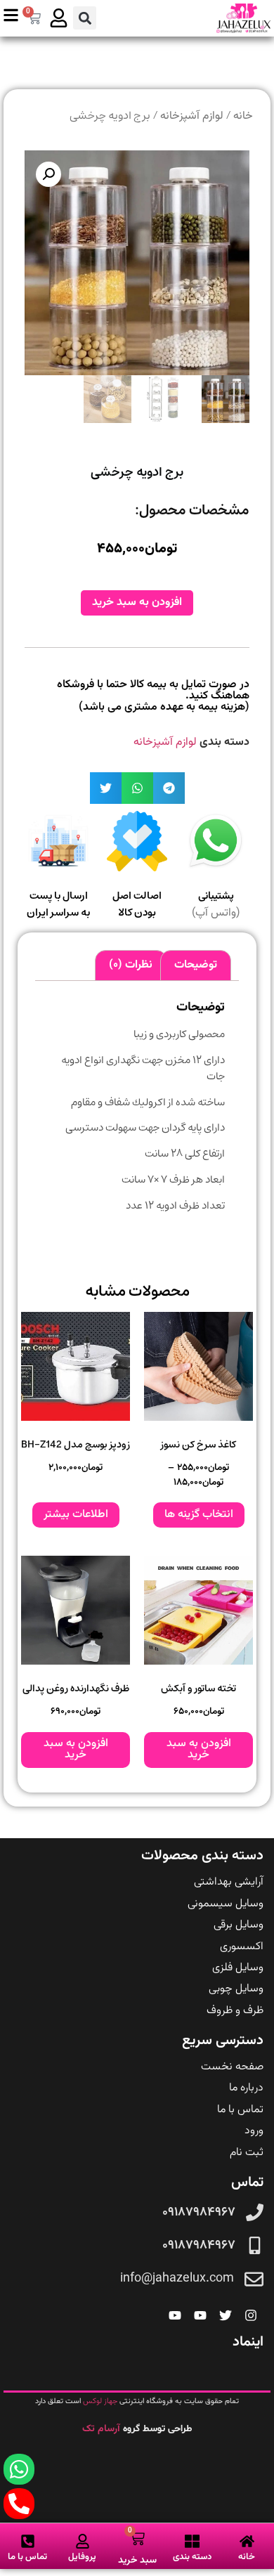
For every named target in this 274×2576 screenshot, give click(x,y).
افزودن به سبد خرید (137, 603)
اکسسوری (242, 1947)
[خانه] (247, 2541)
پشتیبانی (216, 896)
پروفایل (82, 2557)
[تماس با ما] (28, 2541)
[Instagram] (251, 2315)
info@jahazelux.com (177, 2279)
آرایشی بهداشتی (229, 1882)
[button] (85, 18)
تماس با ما (240, 2110)
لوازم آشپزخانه (192, 116)
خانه (243, 116)
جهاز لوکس (100, 2401)
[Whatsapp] (19, 2469)
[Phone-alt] (19, 2504)
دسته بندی (192, 2557)
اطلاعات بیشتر (76, 1515)
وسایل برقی (239, 1925)
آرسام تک (103, 2429)
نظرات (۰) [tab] (131, 965)
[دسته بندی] (192, 2541)
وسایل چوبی (236, 1989)
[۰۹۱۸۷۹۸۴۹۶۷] (255, 2212)
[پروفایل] (83, 2541)
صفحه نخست (232, 2067)
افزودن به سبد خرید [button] (199, 1749)
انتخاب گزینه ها (199, 1515)
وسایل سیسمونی (226, 1904)
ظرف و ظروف (235, 2011)
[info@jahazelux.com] (254, 2279)
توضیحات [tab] (196, 965)
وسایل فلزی (238, 1968)
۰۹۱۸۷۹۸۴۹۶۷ (199, 2213)
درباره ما (246, 2088)
